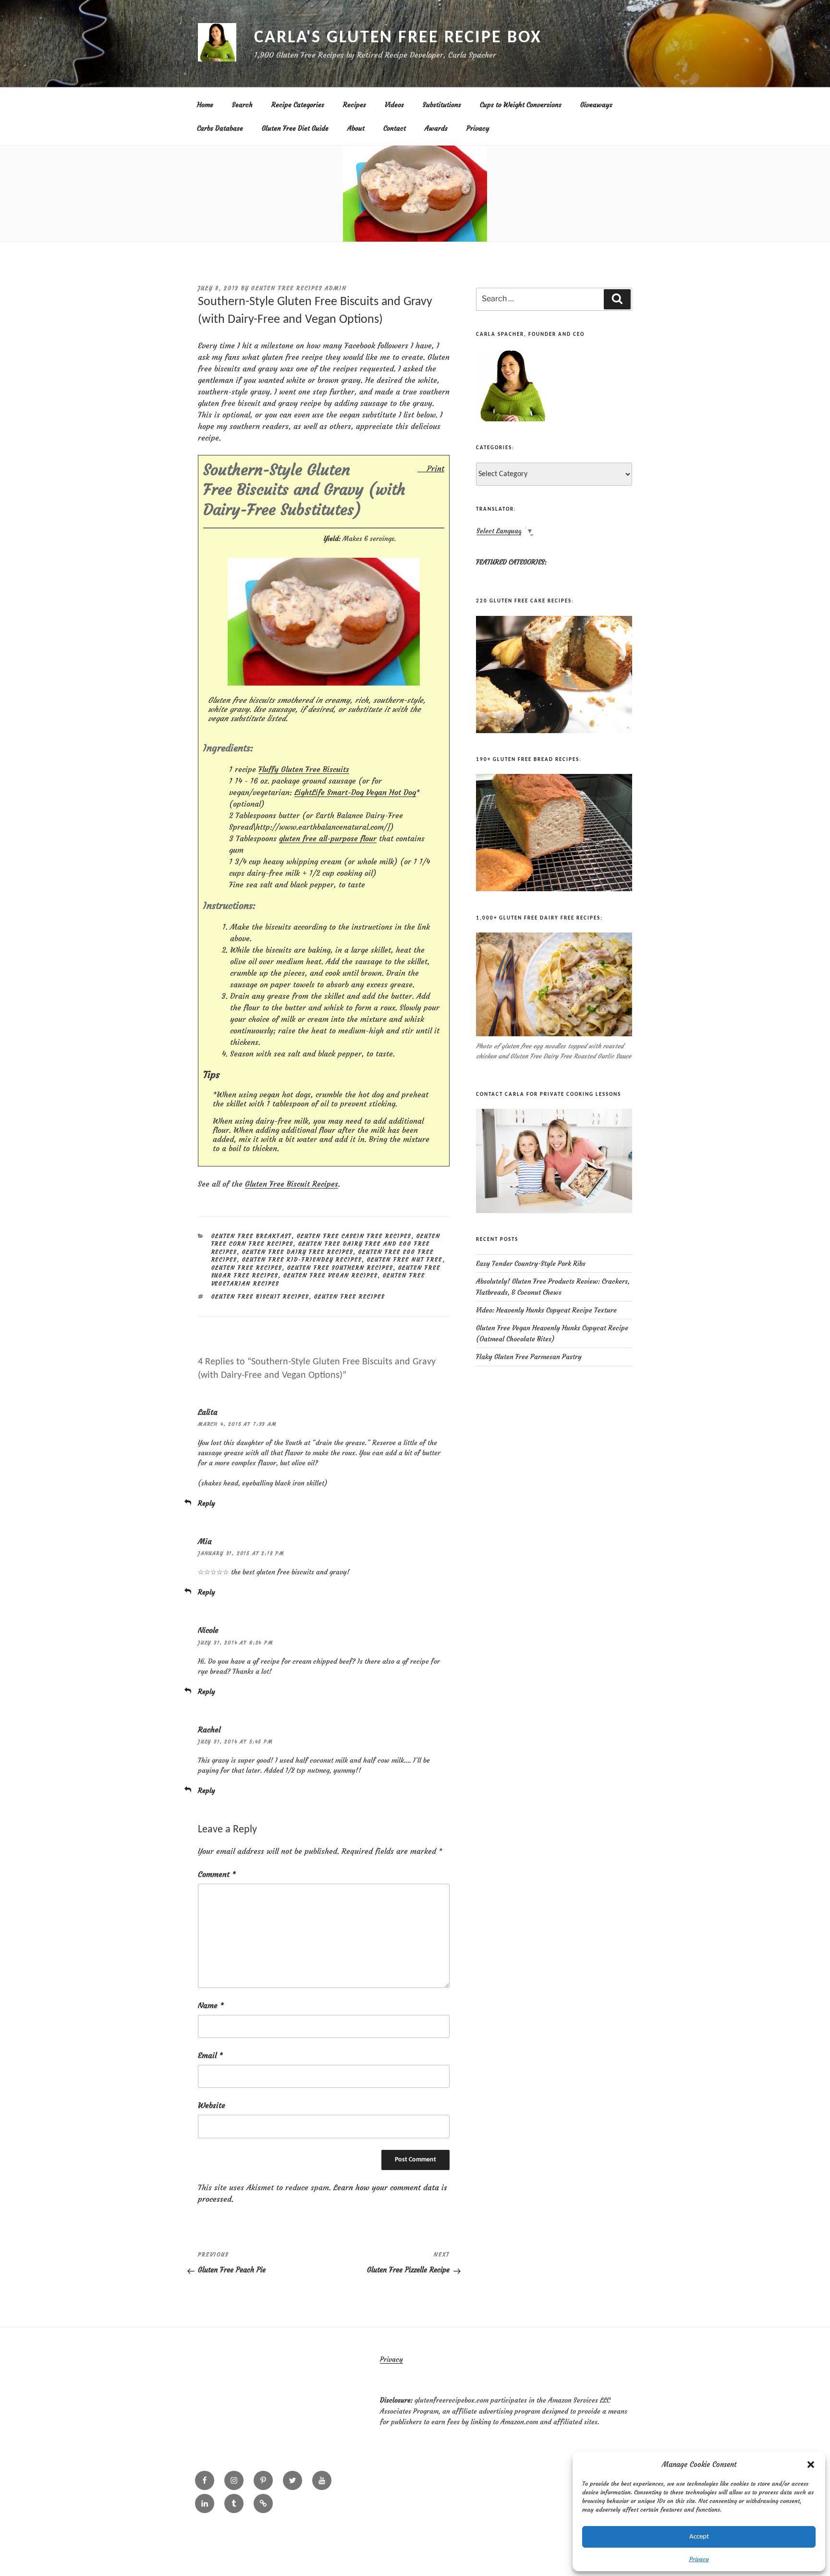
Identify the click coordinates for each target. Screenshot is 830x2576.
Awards (436, 128)
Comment (217, 1874)
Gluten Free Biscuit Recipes (292, 1184)
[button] (811, 2465)
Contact (395, 128)
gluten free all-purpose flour (328, 838)
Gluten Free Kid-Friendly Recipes (302, 1260)
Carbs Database (220, 128)
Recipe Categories (298, 105)
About (356, 128)
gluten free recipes (350, 1297)
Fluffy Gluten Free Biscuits (304, 769)
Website (212, 2105)
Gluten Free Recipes (247, 1268)
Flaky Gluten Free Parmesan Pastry (529, 1357)
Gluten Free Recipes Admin (299, 288)
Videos (394, 105)
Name (211, 2005)
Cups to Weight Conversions (521, 105)
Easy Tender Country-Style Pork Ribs (531, 1263)
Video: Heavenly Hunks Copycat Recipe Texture (546, 1310)
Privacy (699, 2559)
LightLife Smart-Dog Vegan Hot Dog (355, 792)
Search (242, 105)
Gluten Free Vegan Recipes (331, 1276)
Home (205, 105)
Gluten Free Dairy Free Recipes (298, 1252)
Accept (699, 2537)
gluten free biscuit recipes (260, 1297)
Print (436, 468)
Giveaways (596, 105)
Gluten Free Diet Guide (295, 128)
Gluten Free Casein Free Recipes (354, 1236)
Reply (207, 1503)
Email (210, 2055)
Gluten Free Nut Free (405, 1260)
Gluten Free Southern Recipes (340, 1268)
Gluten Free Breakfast (252, 1236)
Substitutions (442, 105)
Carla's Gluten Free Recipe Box (398, 38)
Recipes (354, 105)
